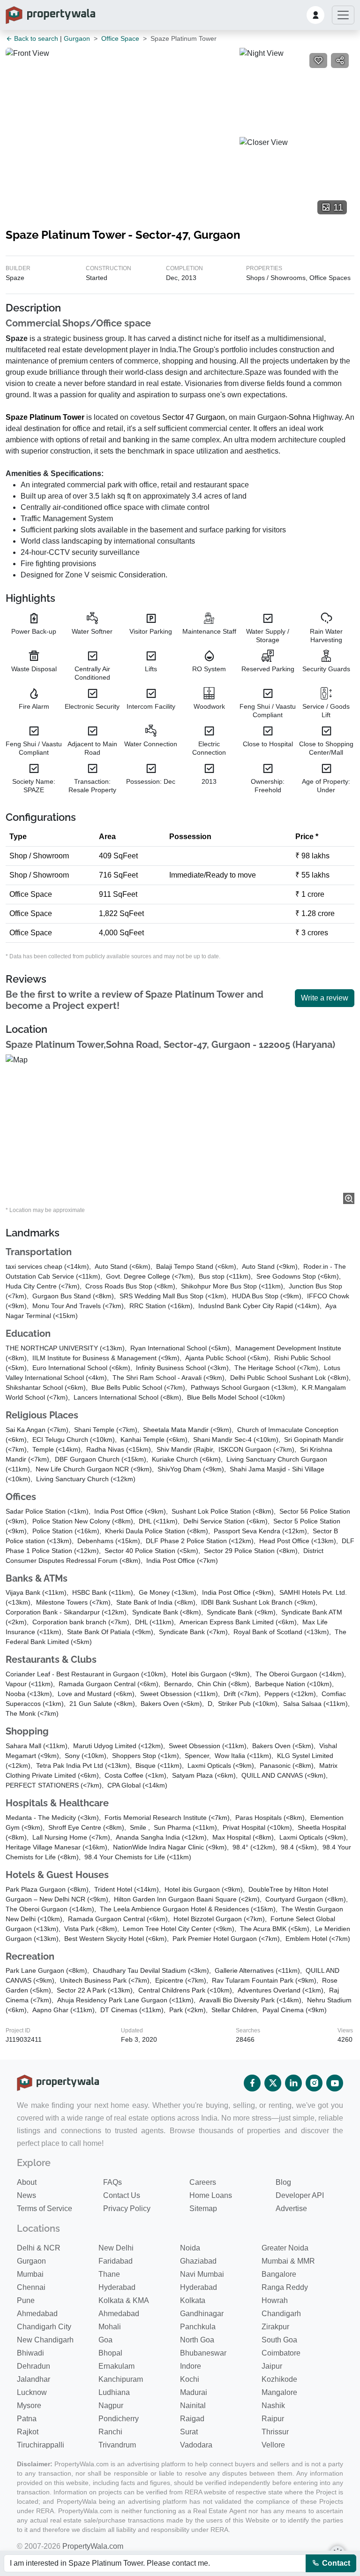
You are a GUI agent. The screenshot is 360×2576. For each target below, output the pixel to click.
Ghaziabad (198, 2261)
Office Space (120, 38)
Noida (190, 2248)
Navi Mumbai (202, 2274)
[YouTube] (335, 2083)
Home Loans (211, 2195)
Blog (283, 2182)
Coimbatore (281, 2353)
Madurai (194, 2392)
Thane (109, 2274)
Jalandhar (34, 2379)
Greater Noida (285, 2248)
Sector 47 (178, 417)
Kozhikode (279, 2379)
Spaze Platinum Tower (45, 417)
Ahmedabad (37, 2314)
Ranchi (110, 2432)
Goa (105, 2340)
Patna (27, 2419)
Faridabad (116, 2261)
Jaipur (272, 2366)
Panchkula (198, 2327)
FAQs (112, 2182)
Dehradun (34, 2366)
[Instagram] (314, 2083)
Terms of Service (45, 2209)
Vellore (273, 2445)
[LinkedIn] (293, 2083)
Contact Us (122, 2195)
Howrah (275, 2300)
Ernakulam (116, 2366)
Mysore (29, 2406)
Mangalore (279, 2392)
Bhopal (110, 2353)
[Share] (340, 61)
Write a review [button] (325, 998)
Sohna (300, 417)
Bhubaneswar (203, 2353)
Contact (335, 2563)
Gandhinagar (202, 2314)
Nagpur (111, 2406)
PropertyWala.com (93, 2546)
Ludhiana (114, 2392)
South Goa (279, 2340)
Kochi (190, 2379)
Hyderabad (117, 2287)
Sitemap (203, 2209)
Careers (203, 2182)
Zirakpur (275, 2327)
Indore (191, 2366)
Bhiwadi (30, 2353)
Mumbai (30, 2274)
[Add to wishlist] (318, 61)
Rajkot (28, 2432)
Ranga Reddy (285, 2287)
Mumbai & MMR (288, 2261)
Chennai (31, 2287)
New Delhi (116, 2248)
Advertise (291, 2209)
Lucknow (32, 2392)
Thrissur (275, 2432)
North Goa (197, 2340)
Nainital (193, 2406)
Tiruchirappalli (41, 2445)
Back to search (35, 38)
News (26, 2195)
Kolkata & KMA (124, 2300)
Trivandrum (117, 2445)
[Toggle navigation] (343, 15)
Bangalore (279, 2274)
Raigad (192, 2419)
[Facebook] (252, 2083)
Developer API (300, 2195)
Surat (189, 2432)
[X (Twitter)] (273, 2083)
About (27, 2182)
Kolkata (193, 2300)
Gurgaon (77, 38)
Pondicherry (119, 2419)
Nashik (273, 2406)
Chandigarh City (44, 2327)
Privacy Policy (127, 2209)
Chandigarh (281, 2314)
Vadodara (196, 2445)
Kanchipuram (121, 2379)
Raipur (273, 2419)
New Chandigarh (45, 2340)
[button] (315, 15)
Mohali (110, 2327)
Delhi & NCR (39, 2248)
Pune (26, 2300)
